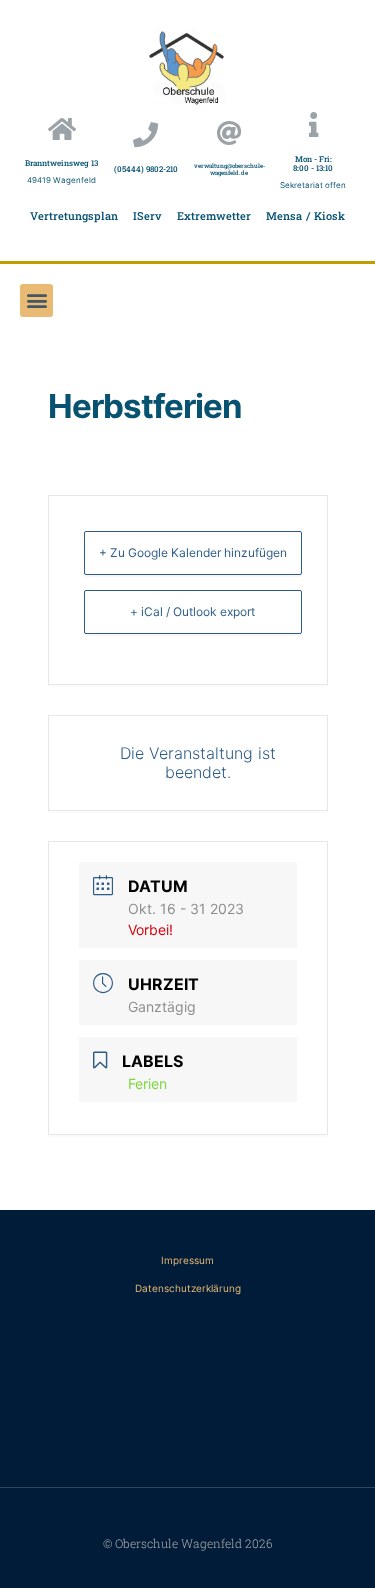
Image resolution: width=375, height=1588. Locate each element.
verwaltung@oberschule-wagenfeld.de (229, 169)
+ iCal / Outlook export (192, 611)
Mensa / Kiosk (305, 215)
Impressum (187, 1260)
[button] (36, 300)
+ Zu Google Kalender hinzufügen (193, 552)
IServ (147, 215)
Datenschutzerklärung (188, 1288)
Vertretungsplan (74, 215)
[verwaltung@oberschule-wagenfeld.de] (229, 132)
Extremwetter (214, 215)
